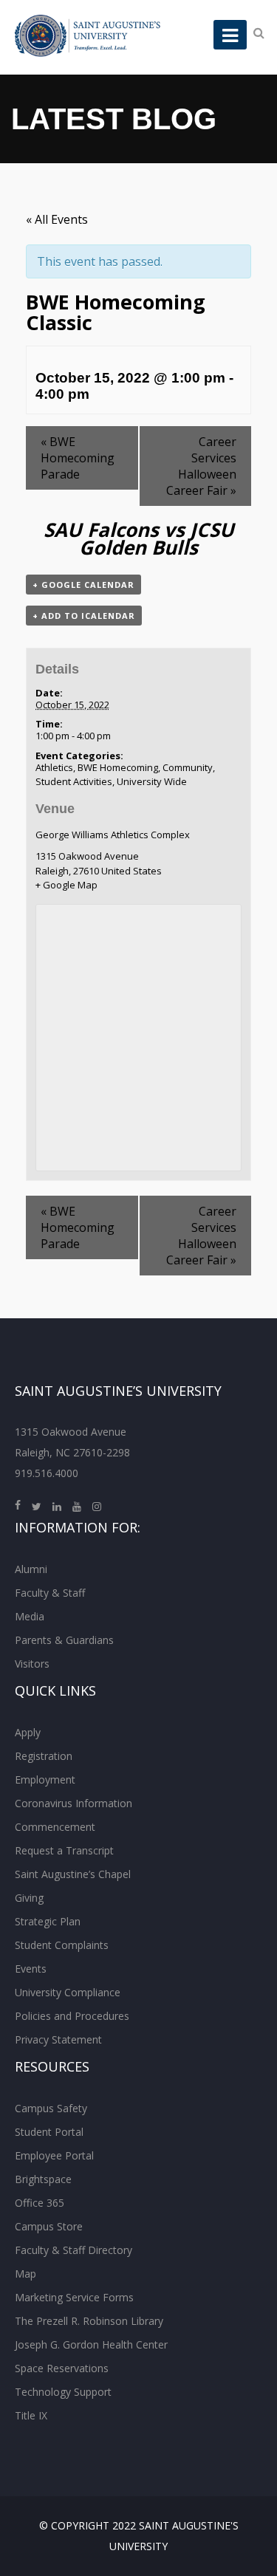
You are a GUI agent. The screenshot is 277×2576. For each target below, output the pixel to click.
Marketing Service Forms (74, 2297)
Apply (28, 1732)
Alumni (31, 1569)
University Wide (152, 781)
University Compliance (68, 1992)
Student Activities (74, 781)
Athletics (54, 767)
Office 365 (40, 2203)
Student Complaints (62, 1945)
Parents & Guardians (64, 1640)
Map (25, 2274)
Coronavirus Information (73, 1803)
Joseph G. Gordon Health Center (91, 2344)
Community (188, 767)
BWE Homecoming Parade (78, 458)
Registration (44, 1756)
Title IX (31, 2415)
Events (31, 1969)
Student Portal (49, 2132)
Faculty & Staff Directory (73, 2250)
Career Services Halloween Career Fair (201, 466)
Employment (45, 1779)
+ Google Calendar (83, 585)
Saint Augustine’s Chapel (73, 1874)
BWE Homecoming (118, 767)
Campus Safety (51, 2108)
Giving (29, 1898)
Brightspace (43, 2179)
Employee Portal (54, 2155)
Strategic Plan (48, 1921)
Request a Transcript (64, 1850)
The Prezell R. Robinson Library (89, 2321)
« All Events (57, 219)
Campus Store (49, 2226)
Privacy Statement (58, 2039)
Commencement (55, 1827)
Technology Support (63, 2392)
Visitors (32, 1664)
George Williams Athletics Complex (113, 835)
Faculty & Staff (50, 1593)
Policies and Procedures (72, 2016)
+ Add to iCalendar (84, 616)
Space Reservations (62, 2368)
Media (30, 1616)
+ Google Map (66, 885)
